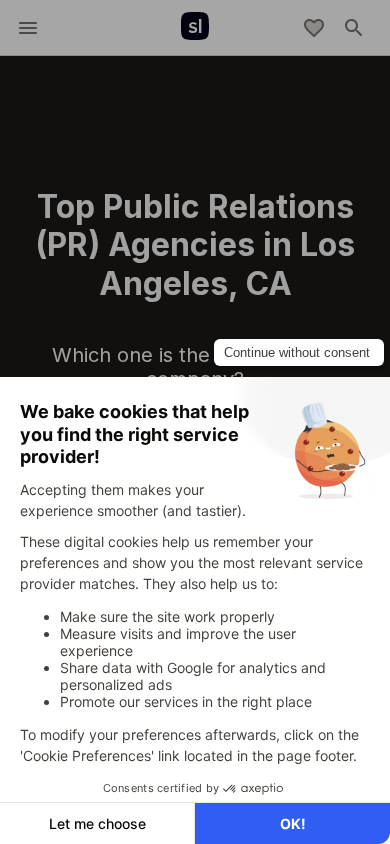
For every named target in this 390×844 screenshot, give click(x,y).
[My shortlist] (314, 28)
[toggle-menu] (28, 28)
